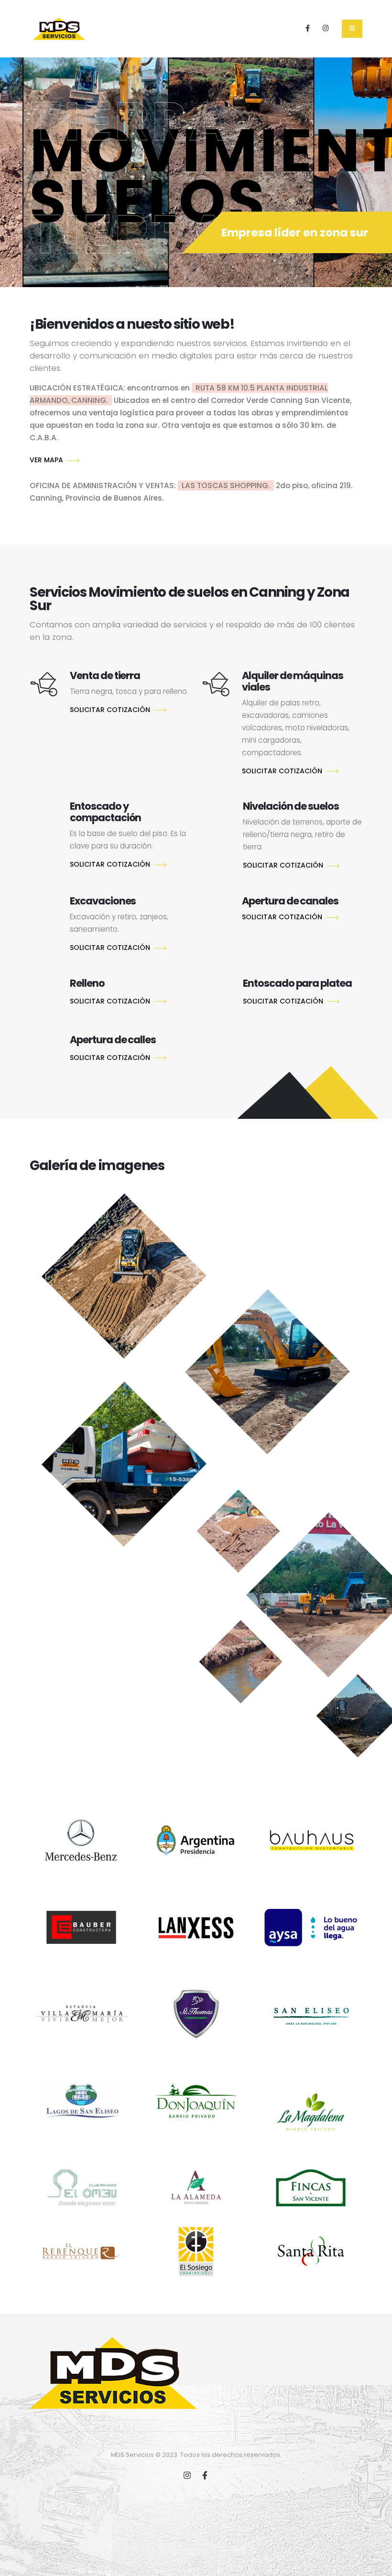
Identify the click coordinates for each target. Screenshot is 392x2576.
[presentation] (20, 167)
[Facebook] (308, 28)
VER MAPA (46, 460)
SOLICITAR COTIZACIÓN (110, 710)
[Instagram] (326, 28)
